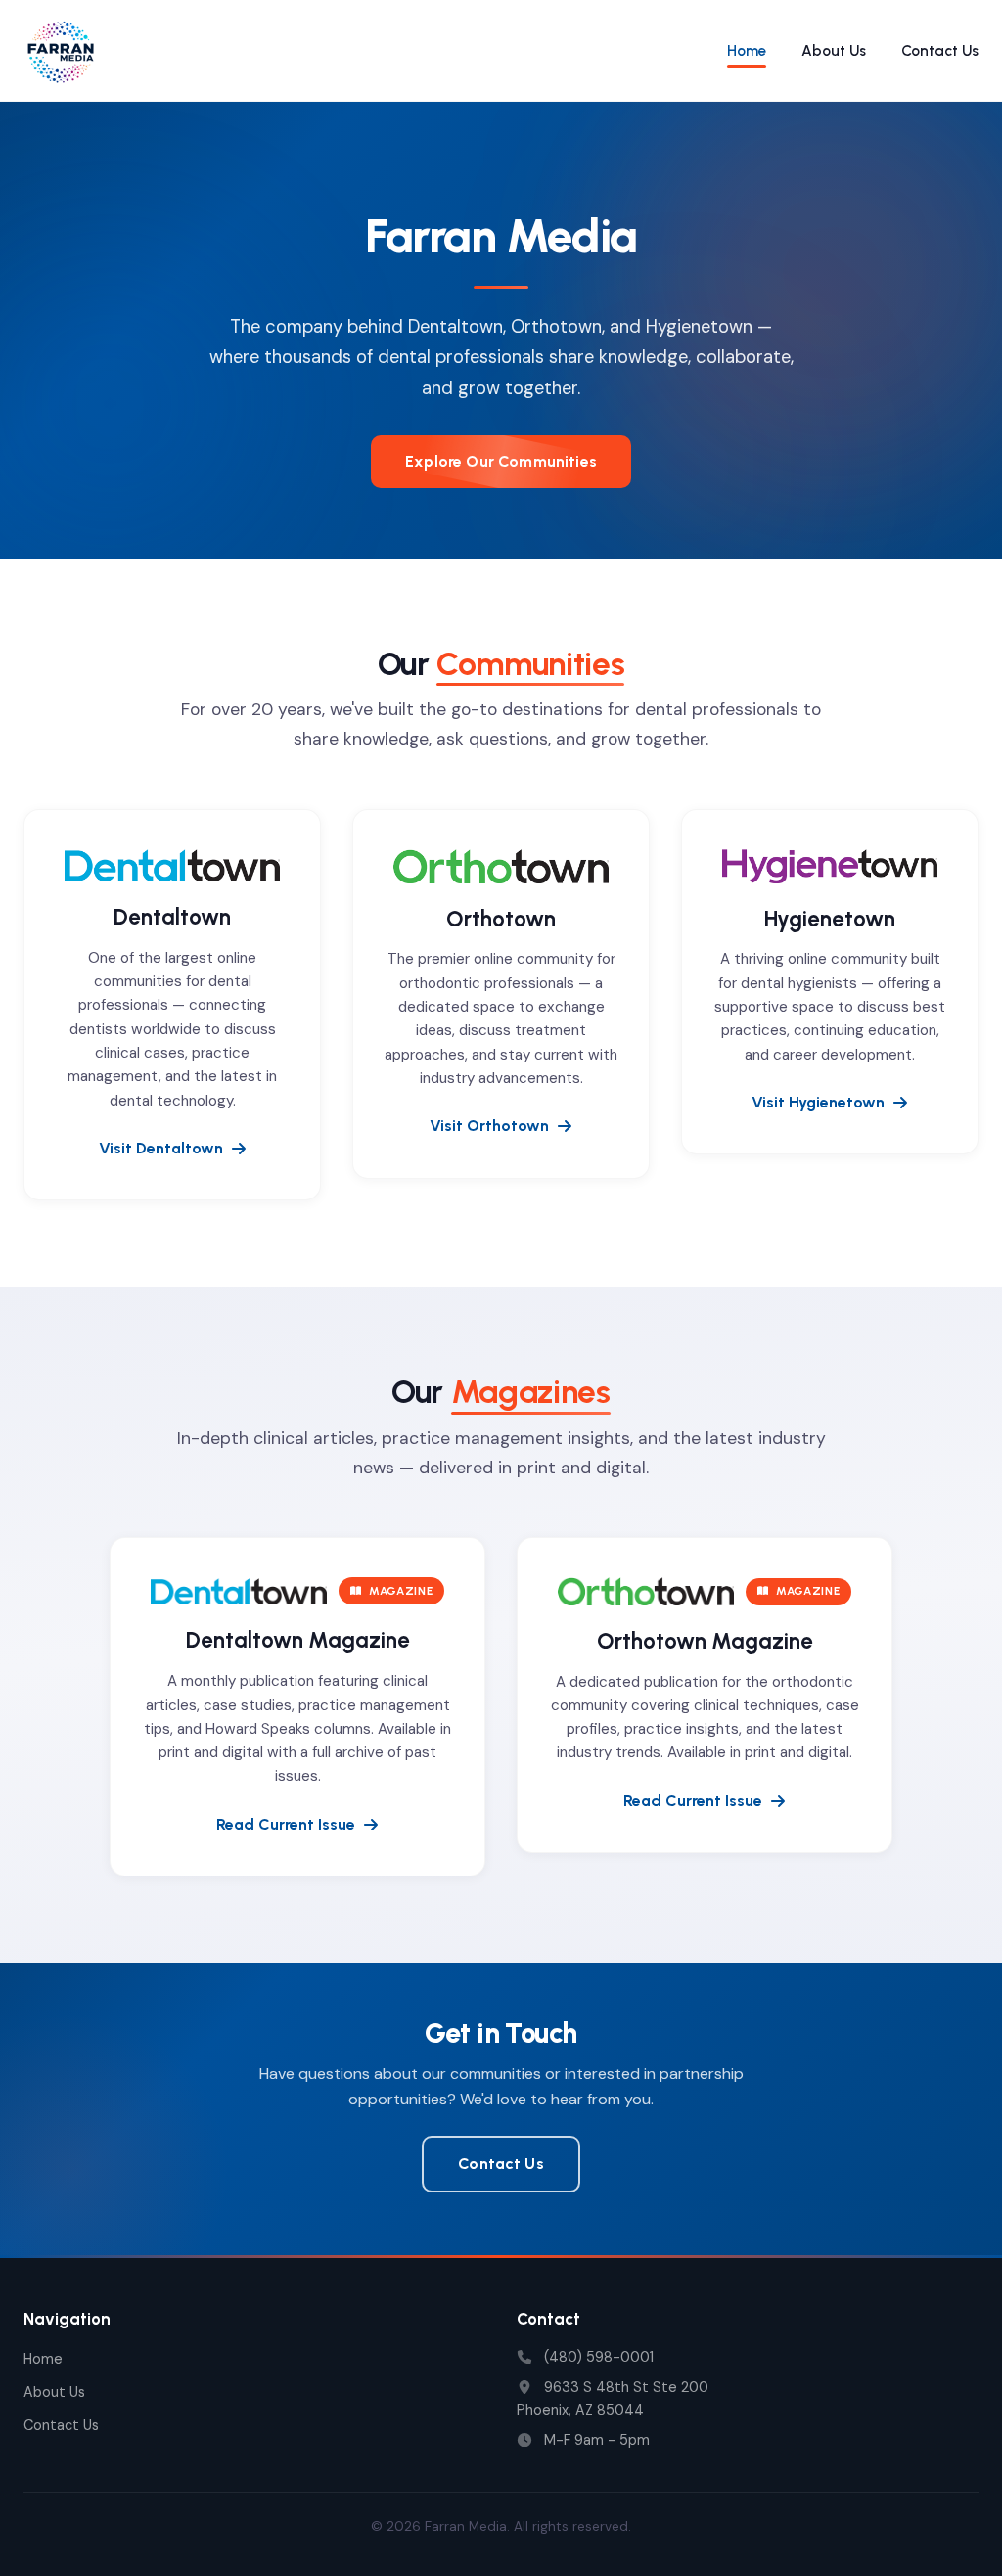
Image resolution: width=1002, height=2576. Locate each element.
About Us (834, 51)
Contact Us (940, 51)
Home (747, 51)
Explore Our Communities (501, 461)
